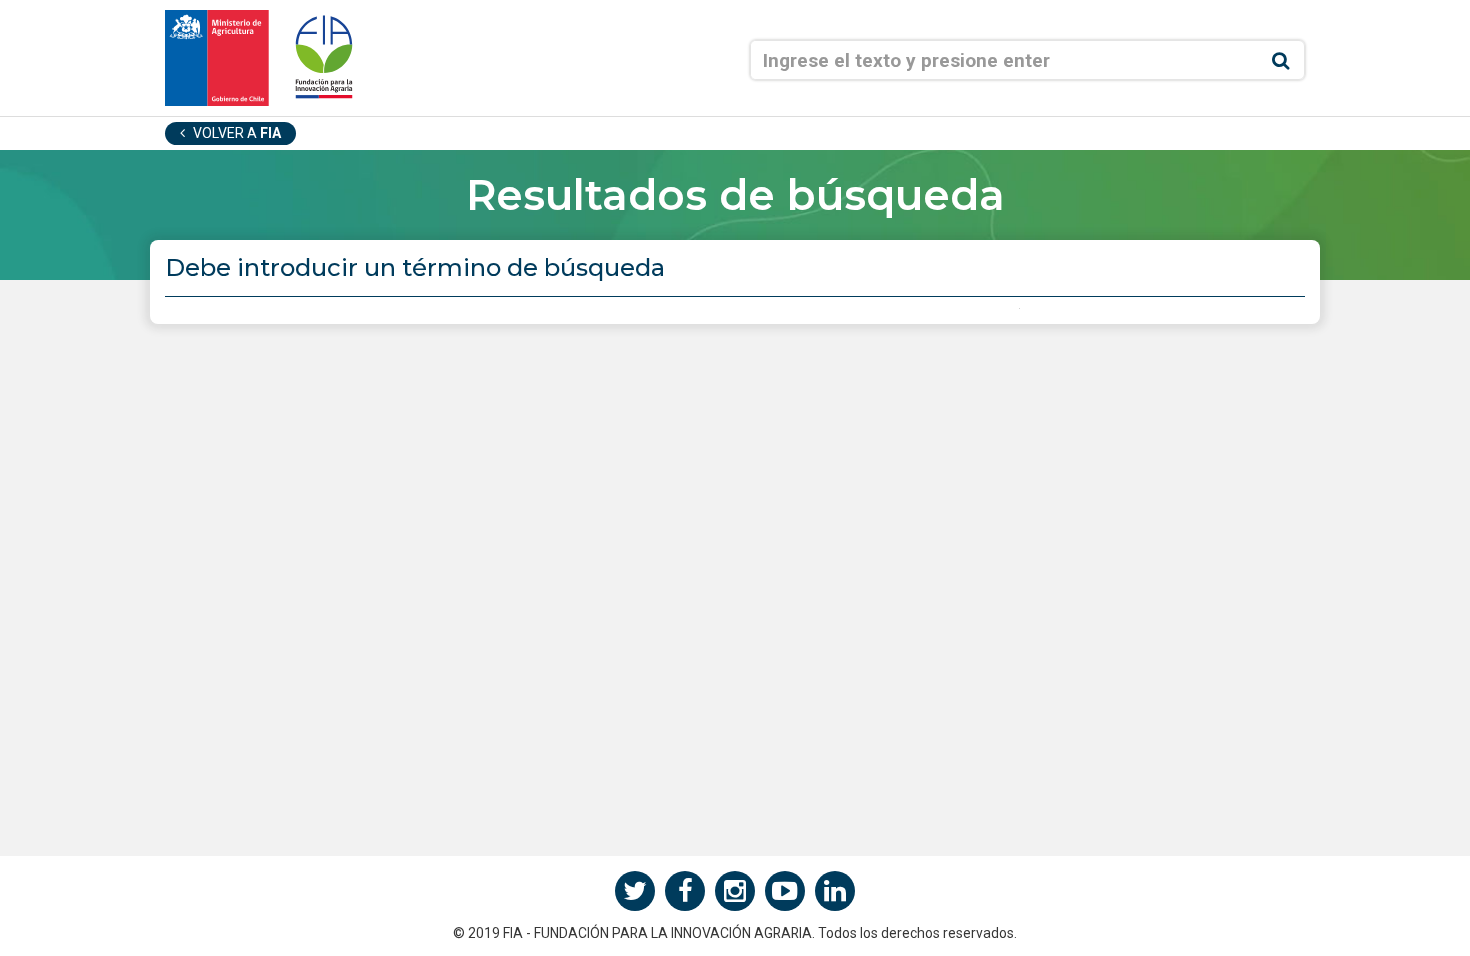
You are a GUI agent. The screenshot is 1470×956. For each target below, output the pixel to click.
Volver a (235, 133)
